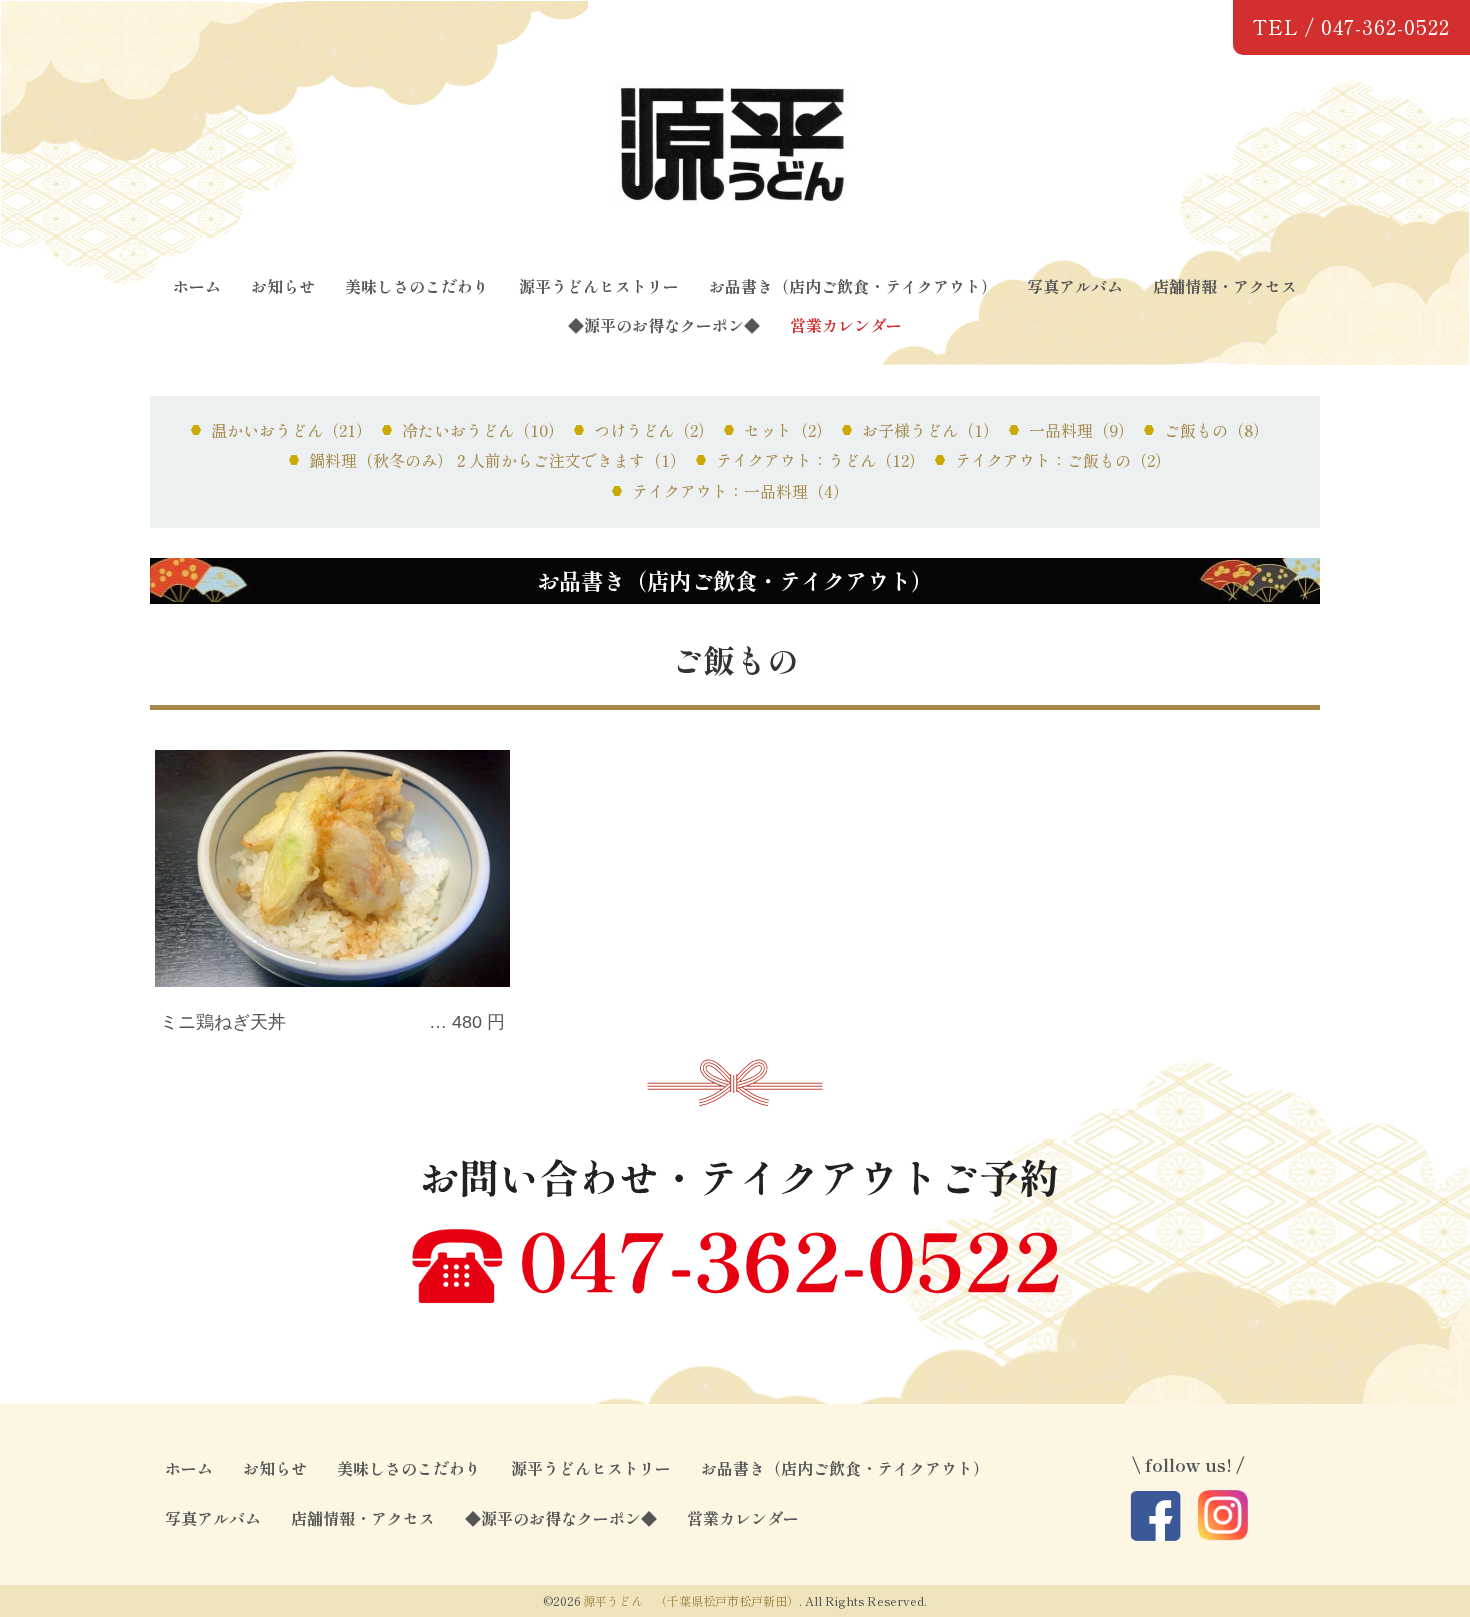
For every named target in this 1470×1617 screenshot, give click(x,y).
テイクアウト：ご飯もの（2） (1063, 460)
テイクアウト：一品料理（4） (740, 491)
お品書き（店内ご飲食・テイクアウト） (853, 286)
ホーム (197, 286)
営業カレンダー (846, 325)
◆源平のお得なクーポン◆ (664, 325)
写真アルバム (1075, 286)
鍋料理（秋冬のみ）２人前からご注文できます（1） (497, 460)
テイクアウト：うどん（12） (820, 460)
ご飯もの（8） (1216, 430)
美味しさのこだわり (417, 286)
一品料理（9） (1081, 430)
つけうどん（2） (654, 430)
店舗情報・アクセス (1225, 286)
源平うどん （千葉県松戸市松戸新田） (691, 1600)
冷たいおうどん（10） (483, 430)
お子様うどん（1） (930, 430)
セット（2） (788, 430)
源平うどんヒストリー (599, 286)
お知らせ (283, 286)
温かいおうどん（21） (291, 430)
